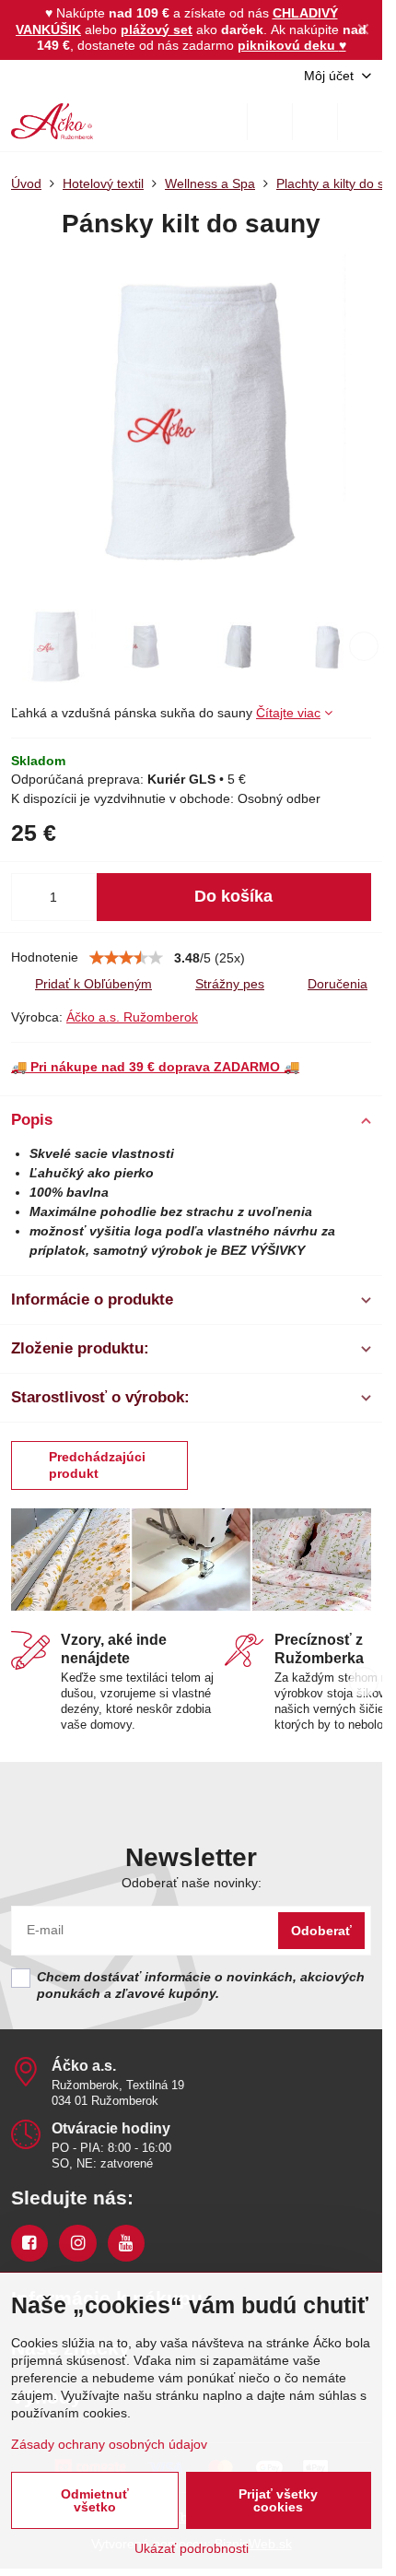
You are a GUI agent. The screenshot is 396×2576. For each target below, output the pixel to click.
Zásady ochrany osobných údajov (109, 2444)
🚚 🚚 (155, 1067)
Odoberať (321, 1931)
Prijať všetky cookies (278, 2500)
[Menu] (360, 122)
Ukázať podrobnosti (192, 2548)
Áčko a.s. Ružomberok (132, 1017)
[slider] (126, 958)
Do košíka (233, 896)
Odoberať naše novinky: (192, 1883)
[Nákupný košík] (315, 122)
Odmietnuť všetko (95, 2500)
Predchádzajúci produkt (97, 1465)
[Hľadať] (270, 122)
